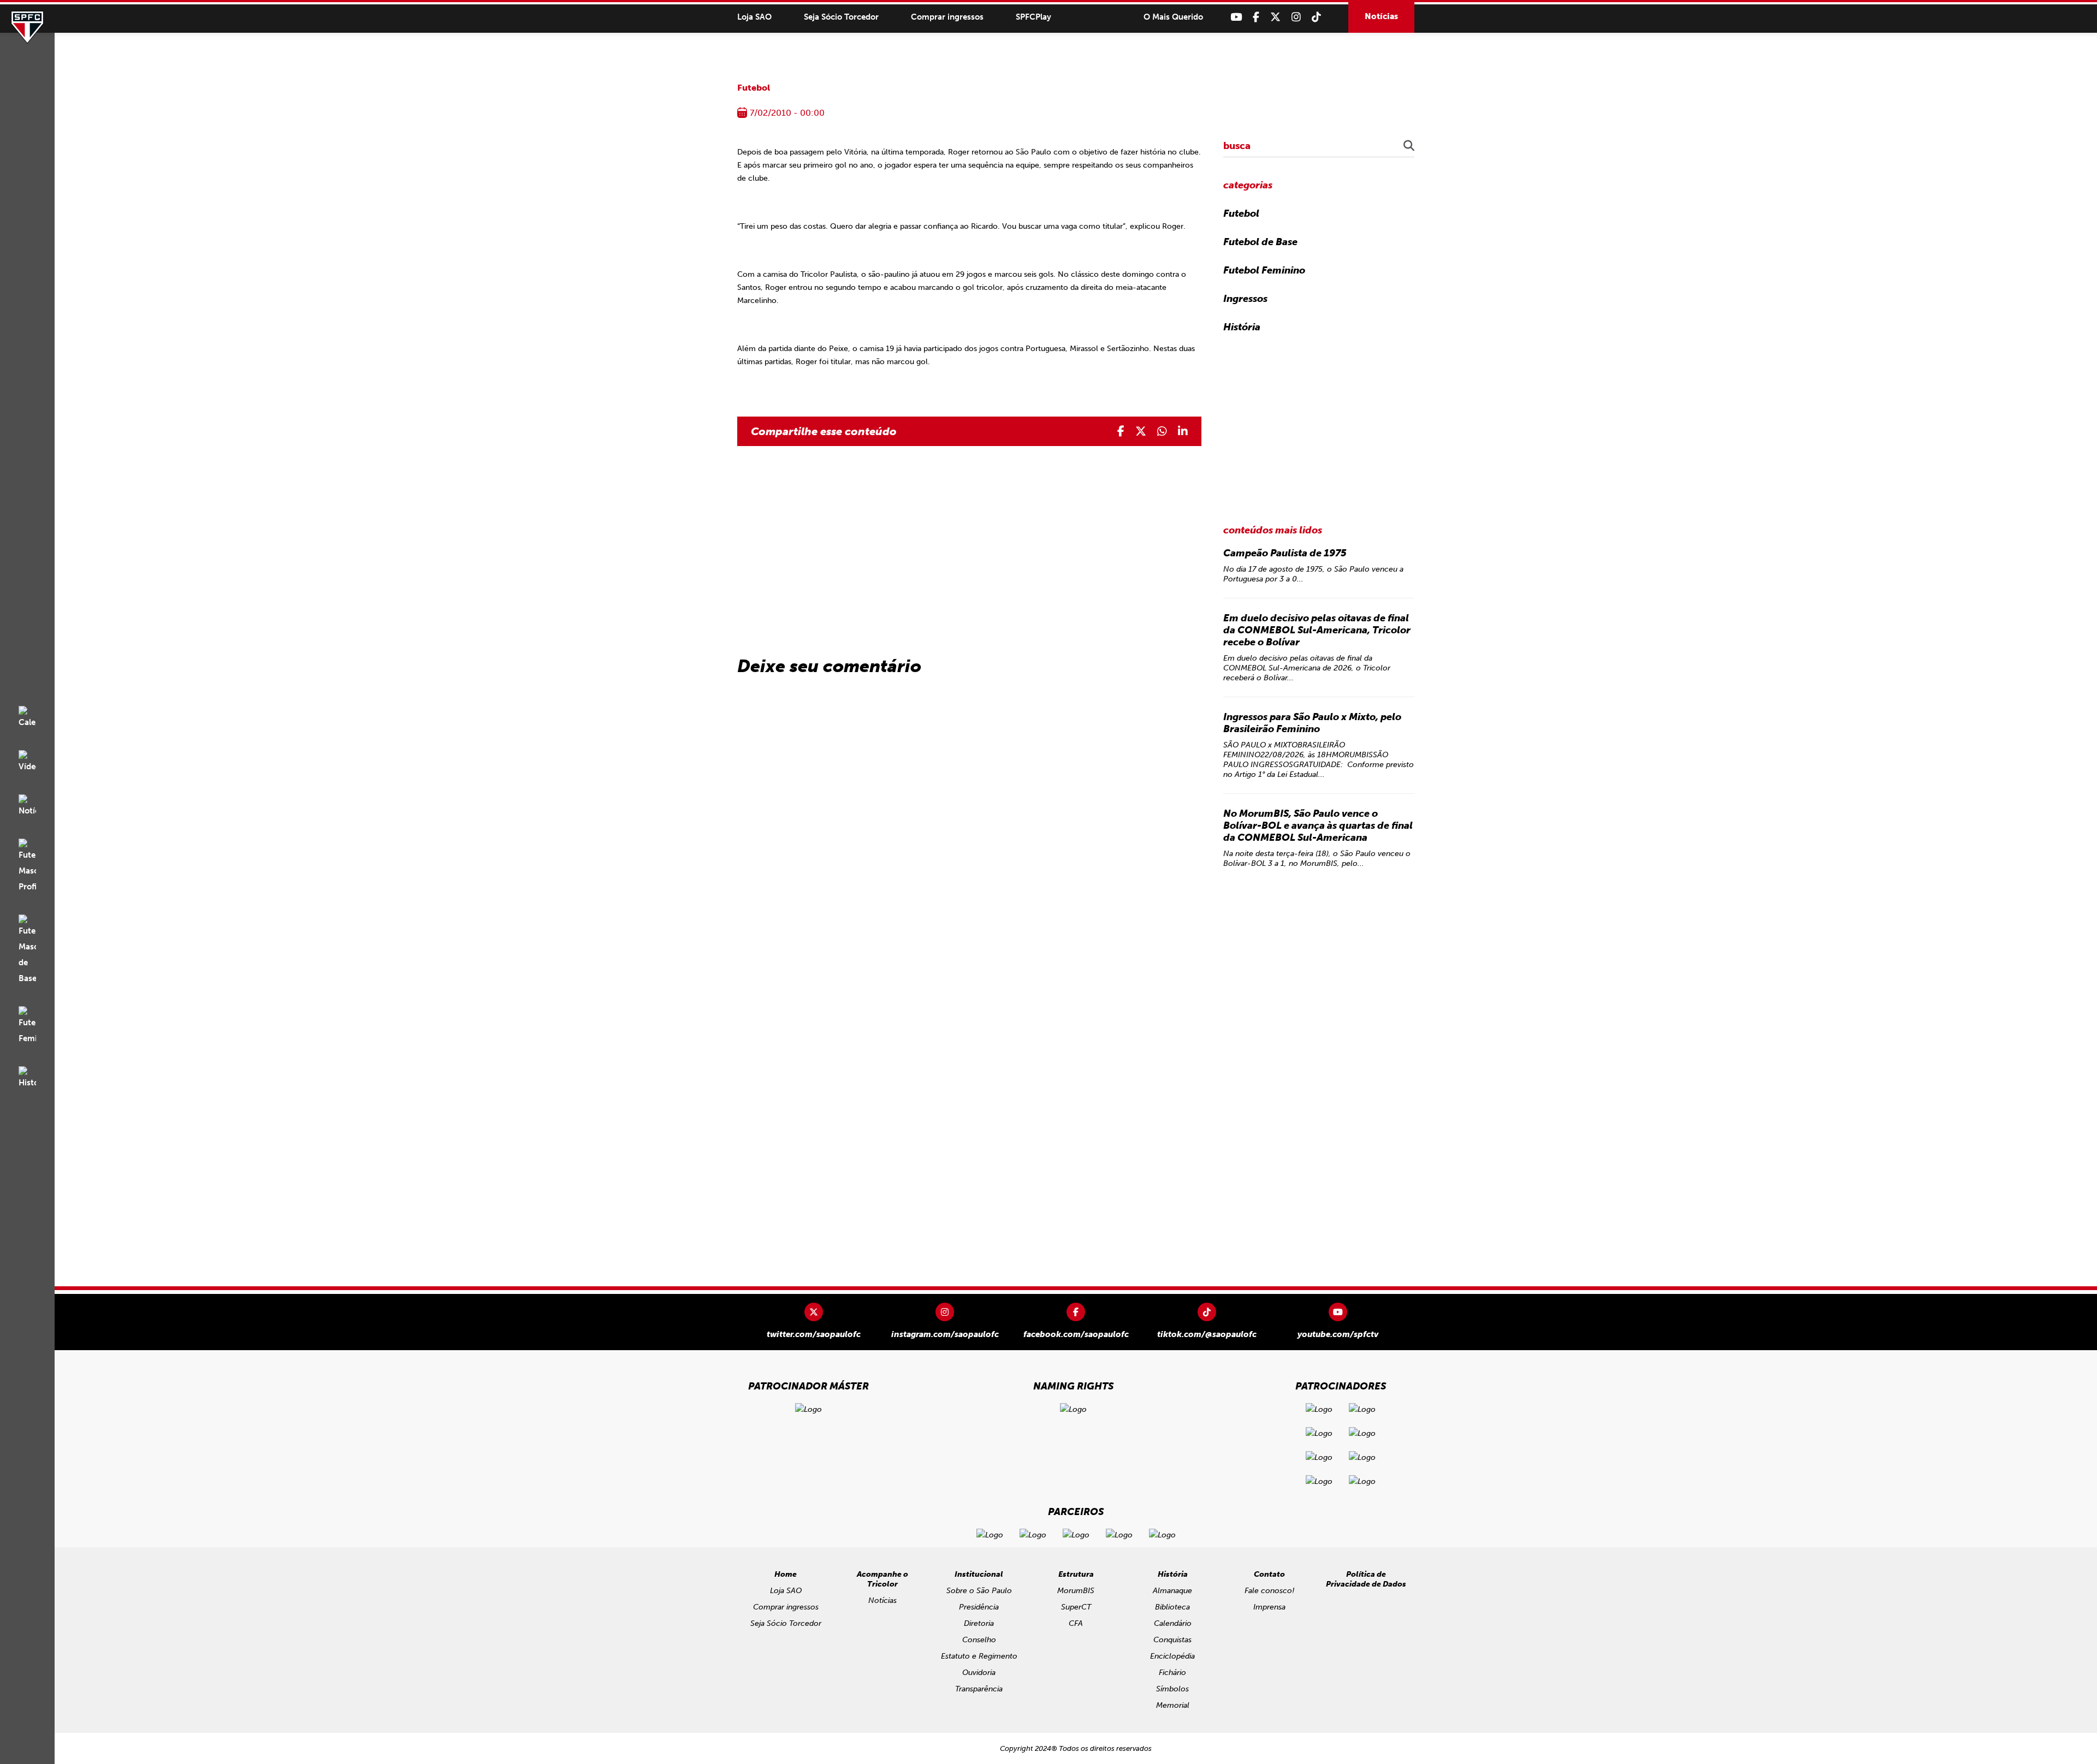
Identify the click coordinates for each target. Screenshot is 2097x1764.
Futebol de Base (1260, 242)
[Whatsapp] (1162, 431)
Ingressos (1245, 299)
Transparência (979, 1689)
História (1242, 327)
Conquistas (1172, 1640)
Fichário (1172, 1673)
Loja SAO (754, 17)
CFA (1076, 1623)
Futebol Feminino (1264, 270)
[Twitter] (1275, 17)
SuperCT (1076, 1607)
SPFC (27, 27)
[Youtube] (1236, 17)
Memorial (1173, 1705)
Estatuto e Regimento (979, 1656)
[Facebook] (1256, 17)
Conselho (979, 1640)
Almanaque (1172, 1591)
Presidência (979, 1607)
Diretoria (979, 1623)
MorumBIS (1076, 1591)
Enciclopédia (1172, 1656)
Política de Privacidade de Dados (1366, 1579)
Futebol (754, 88)
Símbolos (1172, 1689)
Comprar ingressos (947, 17)
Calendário (1173, 1623)
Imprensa (1269, 1607)
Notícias (1381, 16)
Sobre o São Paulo (979, 1591)
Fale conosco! (1269, 1591)
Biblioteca (1172, 1607)
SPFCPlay (1033, 17)
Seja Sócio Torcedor (841, 17)
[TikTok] (1316, 17)
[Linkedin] (1183, 431)
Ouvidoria (979, 1673)
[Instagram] (1296, 17)
